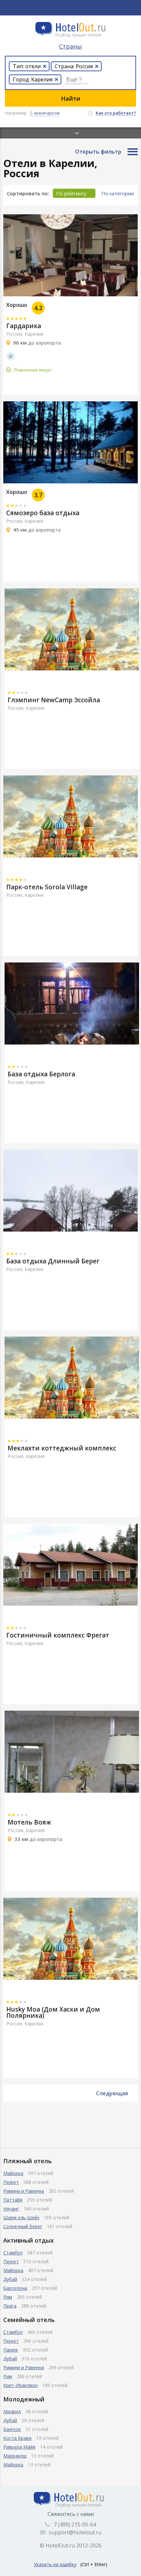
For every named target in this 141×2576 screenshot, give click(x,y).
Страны (70, 46)
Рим (8, 2297)
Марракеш (15, 2456)
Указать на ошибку (55, 2564)
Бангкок (12, 2429)
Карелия (34, 334)
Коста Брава (17, 2438)
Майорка (13, 2173)
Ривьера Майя (19, 2447)
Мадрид (12, 2411)
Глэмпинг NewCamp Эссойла (54, 700)
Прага (10, 2306)
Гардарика (24, 326)
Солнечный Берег (23, 2226)
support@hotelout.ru (75, 2532)
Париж (11, 2350)
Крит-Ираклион (20, 2385)
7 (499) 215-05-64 (75, 2524)
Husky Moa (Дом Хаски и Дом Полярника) (53, 2012)
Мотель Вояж (29, 1822)
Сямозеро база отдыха (43, 513)
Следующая (112, 2093)
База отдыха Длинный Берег (53, 1261)
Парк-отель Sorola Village (47, 887)
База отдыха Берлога (41, 1074)
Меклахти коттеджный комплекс (62, 1448)
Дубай (10, 2279)
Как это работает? (116, 113)
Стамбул (13, 2253)
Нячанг (11, 2209)
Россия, (15, 334)
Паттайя (13, 2200)
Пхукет (11, 2182)
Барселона (15, 2288)
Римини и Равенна (24, 2191)
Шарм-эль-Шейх (21, 2217)
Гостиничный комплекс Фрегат (58, 1635)
